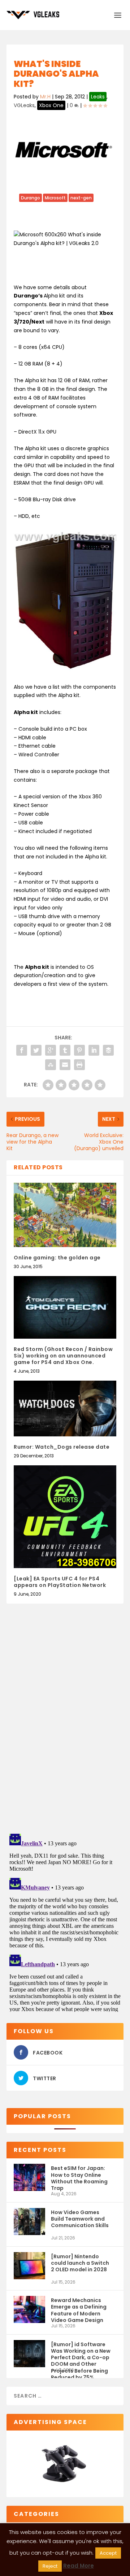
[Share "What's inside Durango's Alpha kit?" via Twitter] (36, 1050)
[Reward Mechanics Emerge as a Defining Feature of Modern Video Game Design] (29, 2309)
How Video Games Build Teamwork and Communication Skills (80, 2219)
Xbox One (51, 105)
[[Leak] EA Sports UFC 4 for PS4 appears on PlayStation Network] (65, 1517)
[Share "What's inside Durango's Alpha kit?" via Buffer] (108, 1050)
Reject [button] (50, 2566)
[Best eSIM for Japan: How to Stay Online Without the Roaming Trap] (29, 2177)
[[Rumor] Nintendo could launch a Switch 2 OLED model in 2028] (29, 2266)
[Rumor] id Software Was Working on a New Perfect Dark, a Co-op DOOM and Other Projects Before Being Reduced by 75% (81, 2354)
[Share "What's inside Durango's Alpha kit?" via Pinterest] (79, 1050)
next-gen (81, 198)
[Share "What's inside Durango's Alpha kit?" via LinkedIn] (94, 1050)
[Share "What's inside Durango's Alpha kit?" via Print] (79, 1065)
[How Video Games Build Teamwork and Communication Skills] (29, 2222)
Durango (31, 198)
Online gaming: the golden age (57, 1258)
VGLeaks (24, 105)
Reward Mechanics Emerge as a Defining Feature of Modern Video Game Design (79, 2310)
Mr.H (45, 97)
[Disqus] (65, 1724)
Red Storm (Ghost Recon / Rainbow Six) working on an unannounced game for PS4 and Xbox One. (63, 1356)
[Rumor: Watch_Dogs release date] (65, 1408)
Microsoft (55, 198)
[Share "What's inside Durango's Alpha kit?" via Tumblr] (65, 1050)
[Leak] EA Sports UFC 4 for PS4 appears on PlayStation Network (60, 1582)
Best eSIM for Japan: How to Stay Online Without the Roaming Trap (79, 2178)
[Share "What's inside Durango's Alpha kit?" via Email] (65, 1065)
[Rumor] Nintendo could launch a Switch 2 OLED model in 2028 (80, 2263)
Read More (79, 2566)
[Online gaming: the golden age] (65, 1215)
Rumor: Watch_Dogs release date (62, 1447)
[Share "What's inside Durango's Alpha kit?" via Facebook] (22, 1050)
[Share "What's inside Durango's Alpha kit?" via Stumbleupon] (51, 1065)
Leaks (98, 97)
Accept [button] (108, 2553)
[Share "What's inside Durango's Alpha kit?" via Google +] (51, 1050)
